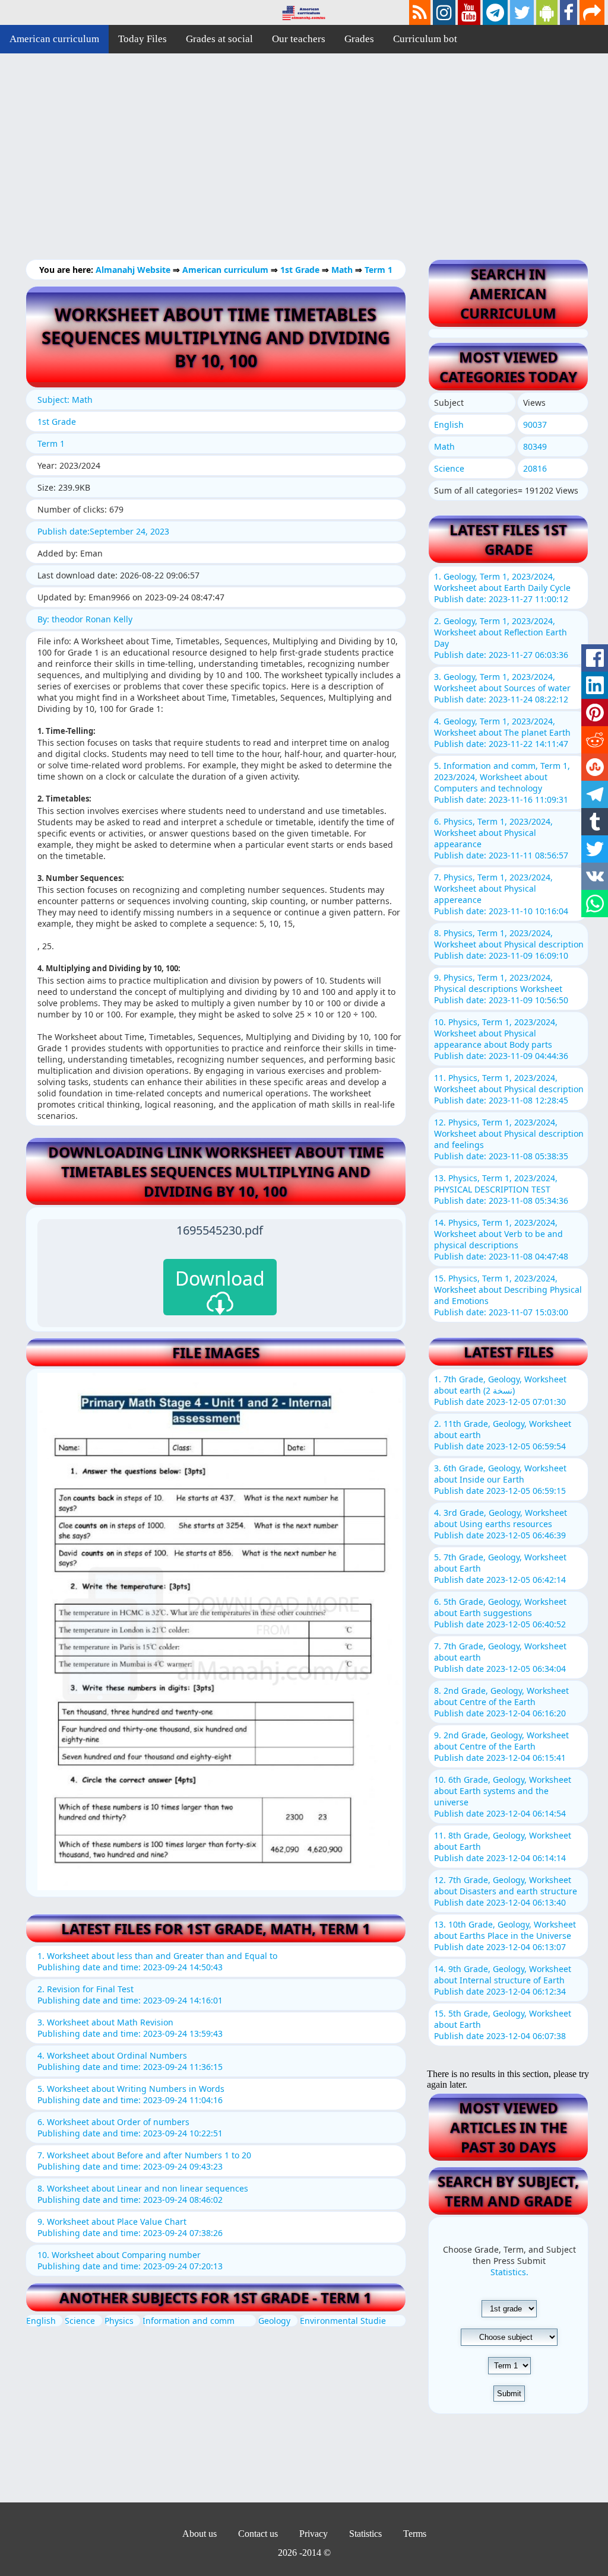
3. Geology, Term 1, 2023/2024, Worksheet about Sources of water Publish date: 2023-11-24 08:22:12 (502, 688)
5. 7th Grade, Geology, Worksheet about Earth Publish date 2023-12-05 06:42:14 (500, 1568)
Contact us (258, 2534)
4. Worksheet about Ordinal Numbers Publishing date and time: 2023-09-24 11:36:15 (130, 2061)
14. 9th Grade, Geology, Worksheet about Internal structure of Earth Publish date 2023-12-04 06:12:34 (503, 1980)
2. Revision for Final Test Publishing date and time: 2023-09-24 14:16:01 (130, 1995)
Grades (359, 39)
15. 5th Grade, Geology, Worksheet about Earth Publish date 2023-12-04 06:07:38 (503, 2025)
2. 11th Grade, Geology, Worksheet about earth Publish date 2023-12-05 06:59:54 (503, 1435)
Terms (415, 2534)
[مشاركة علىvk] (595, 876)
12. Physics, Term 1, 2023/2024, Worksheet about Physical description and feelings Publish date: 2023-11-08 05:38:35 (509, 1139)
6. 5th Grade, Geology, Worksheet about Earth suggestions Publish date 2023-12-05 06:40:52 (500, 1613)
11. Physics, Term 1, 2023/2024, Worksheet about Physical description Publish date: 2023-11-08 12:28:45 (509, 1089)
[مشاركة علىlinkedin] (595, 685)
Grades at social (219, 39)
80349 (535, 446)
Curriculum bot (425, 39)
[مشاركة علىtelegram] (595, 794)
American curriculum (54, 39)
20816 (535, 468)
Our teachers (299, 39)
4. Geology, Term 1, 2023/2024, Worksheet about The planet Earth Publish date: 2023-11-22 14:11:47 (502, 732)
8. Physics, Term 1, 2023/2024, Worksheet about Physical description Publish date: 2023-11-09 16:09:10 (509, 944)
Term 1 (379, 270)
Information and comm (189, 2321)
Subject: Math (65, 400)
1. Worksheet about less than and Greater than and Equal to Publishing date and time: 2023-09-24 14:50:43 (157, 1961)
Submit (509, 2394)
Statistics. (509, 2272)
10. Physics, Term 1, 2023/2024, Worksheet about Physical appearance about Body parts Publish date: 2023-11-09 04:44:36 (501, 1039)
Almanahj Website (134, 270)
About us (199, 2534)
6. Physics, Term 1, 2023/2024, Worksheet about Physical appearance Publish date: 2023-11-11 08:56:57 (501, 838)
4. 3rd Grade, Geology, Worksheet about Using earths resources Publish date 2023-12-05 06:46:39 (501, 1524)
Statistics (365, 2534)
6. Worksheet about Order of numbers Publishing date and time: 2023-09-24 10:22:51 (130, 2127)
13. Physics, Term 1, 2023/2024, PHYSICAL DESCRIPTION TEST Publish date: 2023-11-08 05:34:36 (501, 1189)
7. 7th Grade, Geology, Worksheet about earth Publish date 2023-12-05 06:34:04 (500, 1657)
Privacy (313, 2534)
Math (343, 270)
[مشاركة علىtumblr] (595, 822)
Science (80, 2321)
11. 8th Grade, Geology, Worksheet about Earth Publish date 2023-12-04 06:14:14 (503, 1847)
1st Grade (301, 270)
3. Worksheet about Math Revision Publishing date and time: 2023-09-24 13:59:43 (130, 2028)
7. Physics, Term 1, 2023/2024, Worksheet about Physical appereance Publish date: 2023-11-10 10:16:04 (501, 894)
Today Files (142, 39)
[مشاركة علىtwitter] (595, 849)
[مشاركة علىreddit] (595, 740)
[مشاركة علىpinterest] (595, 713)
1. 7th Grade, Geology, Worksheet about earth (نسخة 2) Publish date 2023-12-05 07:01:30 (500, 1390)
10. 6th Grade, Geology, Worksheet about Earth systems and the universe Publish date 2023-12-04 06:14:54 (503, 1796)
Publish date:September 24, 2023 (103, 531)
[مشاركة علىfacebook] (595, 658)
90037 (535, 424)
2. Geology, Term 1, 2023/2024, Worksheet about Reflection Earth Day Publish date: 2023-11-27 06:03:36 (501, 638)
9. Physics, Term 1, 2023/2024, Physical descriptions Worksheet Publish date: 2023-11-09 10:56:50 (501, 989)
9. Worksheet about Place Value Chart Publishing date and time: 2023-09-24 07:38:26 (130, 2227)
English (41, 2321)
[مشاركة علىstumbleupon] (595, 767)
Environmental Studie (343, 2321)
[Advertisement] (304, 166)
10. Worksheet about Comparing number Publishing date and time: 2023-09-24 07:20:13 (130, 2260)
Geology (274, 2321)
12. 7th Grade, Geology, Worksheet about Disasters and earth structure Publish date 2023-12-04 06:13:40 (506, 1891)
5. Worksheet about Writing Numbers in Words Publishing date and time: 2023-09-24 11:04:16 (131, 2094)
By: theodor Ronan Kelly (85, 619)
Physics (119, 2321)
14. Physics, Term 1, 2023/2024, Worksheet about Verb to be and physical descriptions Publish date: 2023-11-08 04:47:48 (501, 1239)
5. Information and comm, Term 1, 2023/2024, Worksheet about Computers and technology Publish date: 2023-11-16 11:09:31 (502, 783)
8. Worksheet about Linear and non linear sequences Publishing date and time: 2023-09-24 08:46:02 (143, 2194)
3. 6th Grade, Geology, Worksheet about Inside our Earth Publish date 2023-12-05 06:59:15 (500, 1479)
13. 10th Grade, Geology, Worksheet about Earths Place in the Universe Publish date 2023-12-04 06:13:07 (505, 1936)
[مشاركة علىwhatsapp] (595, 904)
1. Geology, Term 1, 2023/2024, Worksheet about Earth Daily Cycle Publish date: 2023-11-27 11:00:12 (502, 588)
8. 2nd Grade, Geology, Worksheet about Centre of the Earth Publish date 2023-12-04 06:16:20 (501, 1702)
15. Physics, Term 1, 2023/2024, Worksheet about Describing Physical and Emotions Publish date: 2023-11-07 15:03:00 (508, 1295)
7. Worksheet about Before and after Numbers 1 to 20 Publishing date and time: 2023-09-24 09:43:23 (144, 2161)
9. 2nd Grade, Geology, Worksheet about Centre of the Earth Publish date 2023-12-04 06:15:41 (501, 1746)
